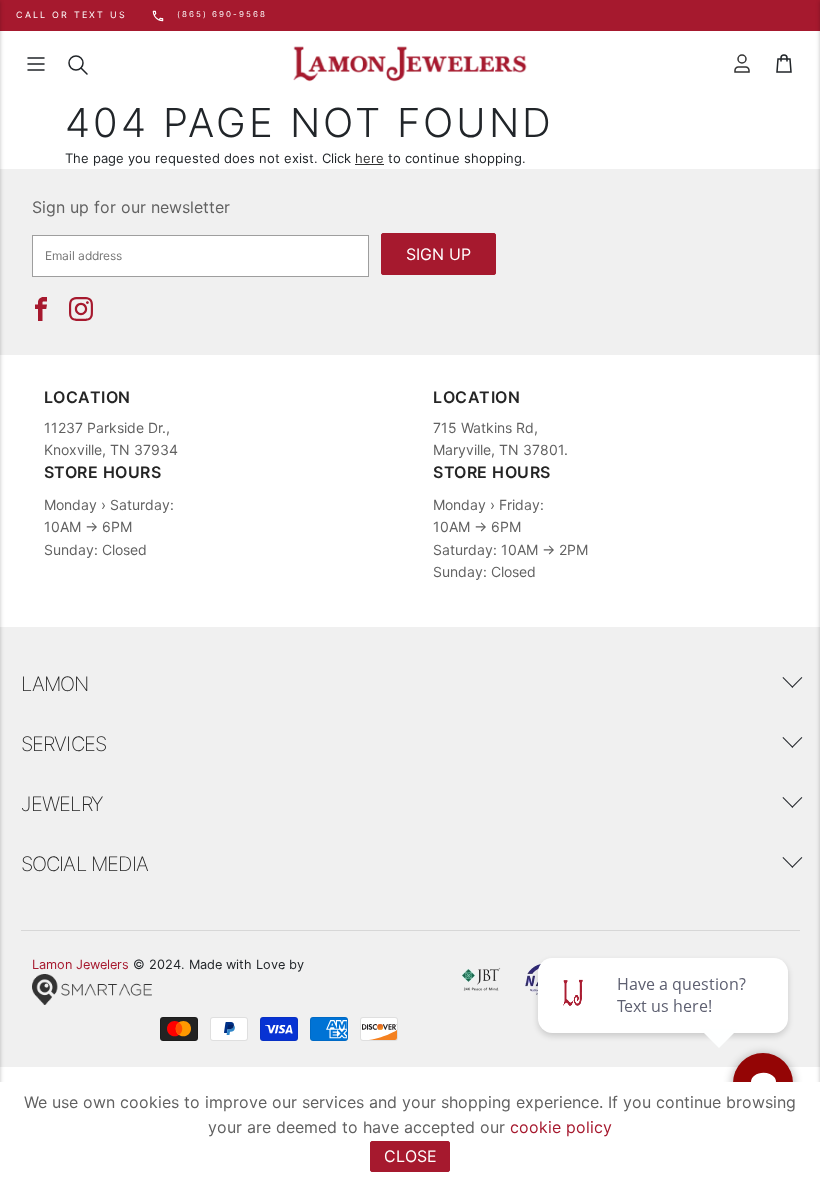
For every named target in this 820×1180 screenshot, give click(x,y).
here (369, 158)
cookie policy (561, 1127)
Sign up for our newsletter (131, 207)
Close (410, 1156)
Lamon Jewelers (80, 964)
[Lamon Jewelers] (410, 64)
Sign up (438, 254)
